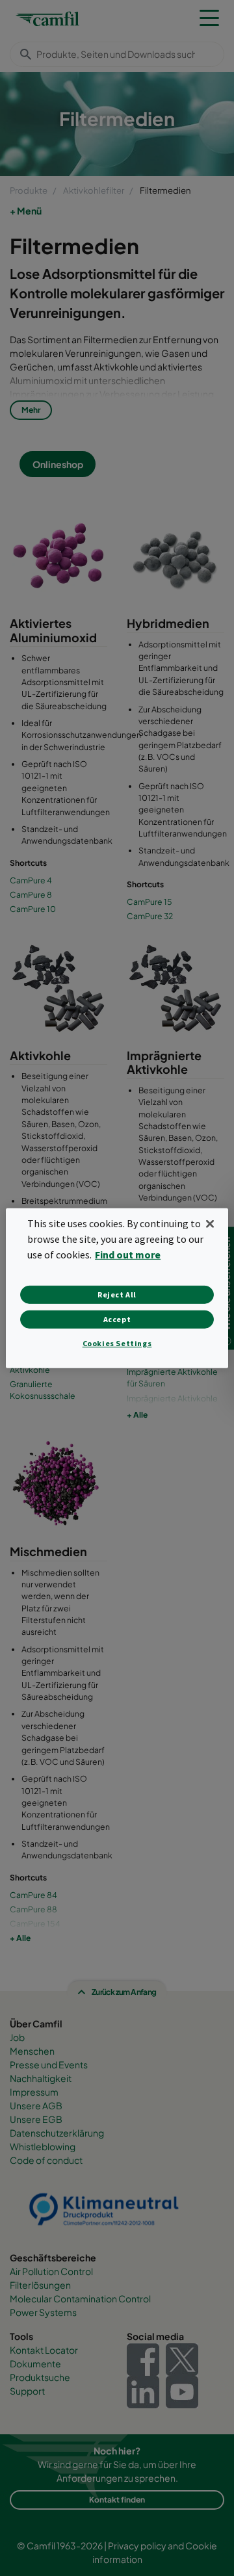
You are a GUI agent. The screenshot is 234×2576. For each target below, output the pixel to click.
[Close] (210, 1223)
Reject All (117, 1295)
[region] (117, 1288)
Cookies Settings (117, 1343)
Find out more (128, 1255)
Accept (117, 1319)
